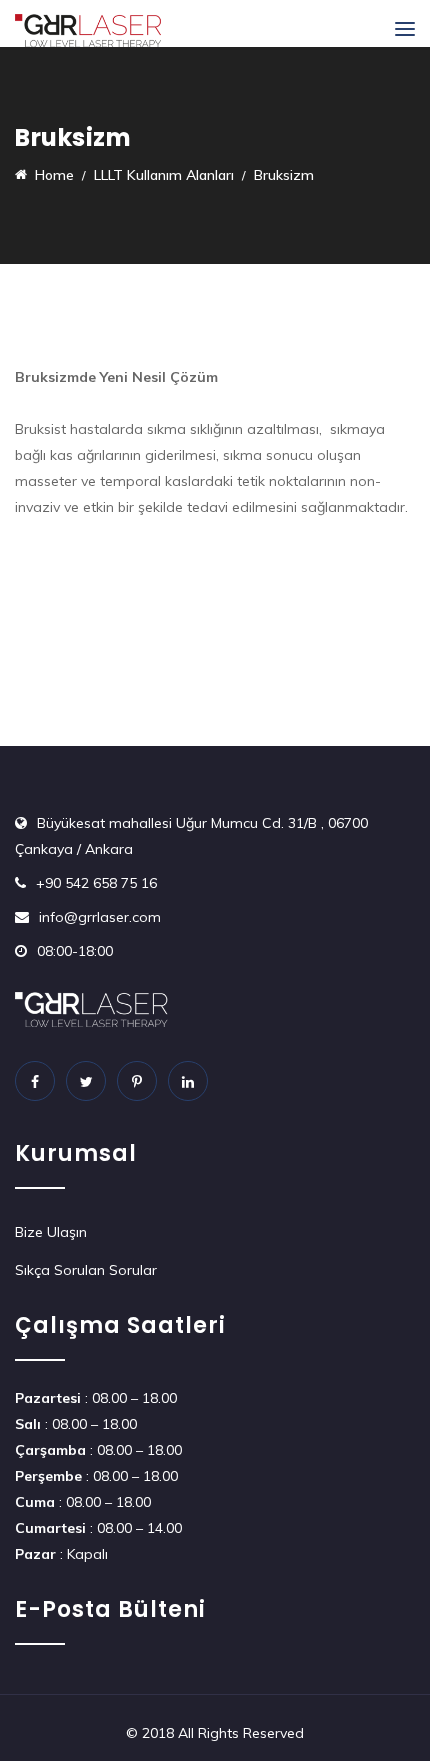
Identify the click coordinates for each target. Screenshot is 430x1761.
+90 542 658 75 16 (96, 883)
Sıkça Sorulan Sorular (86, 1270)
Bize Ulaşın (51, 1232)
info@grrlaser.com (100, 917)
